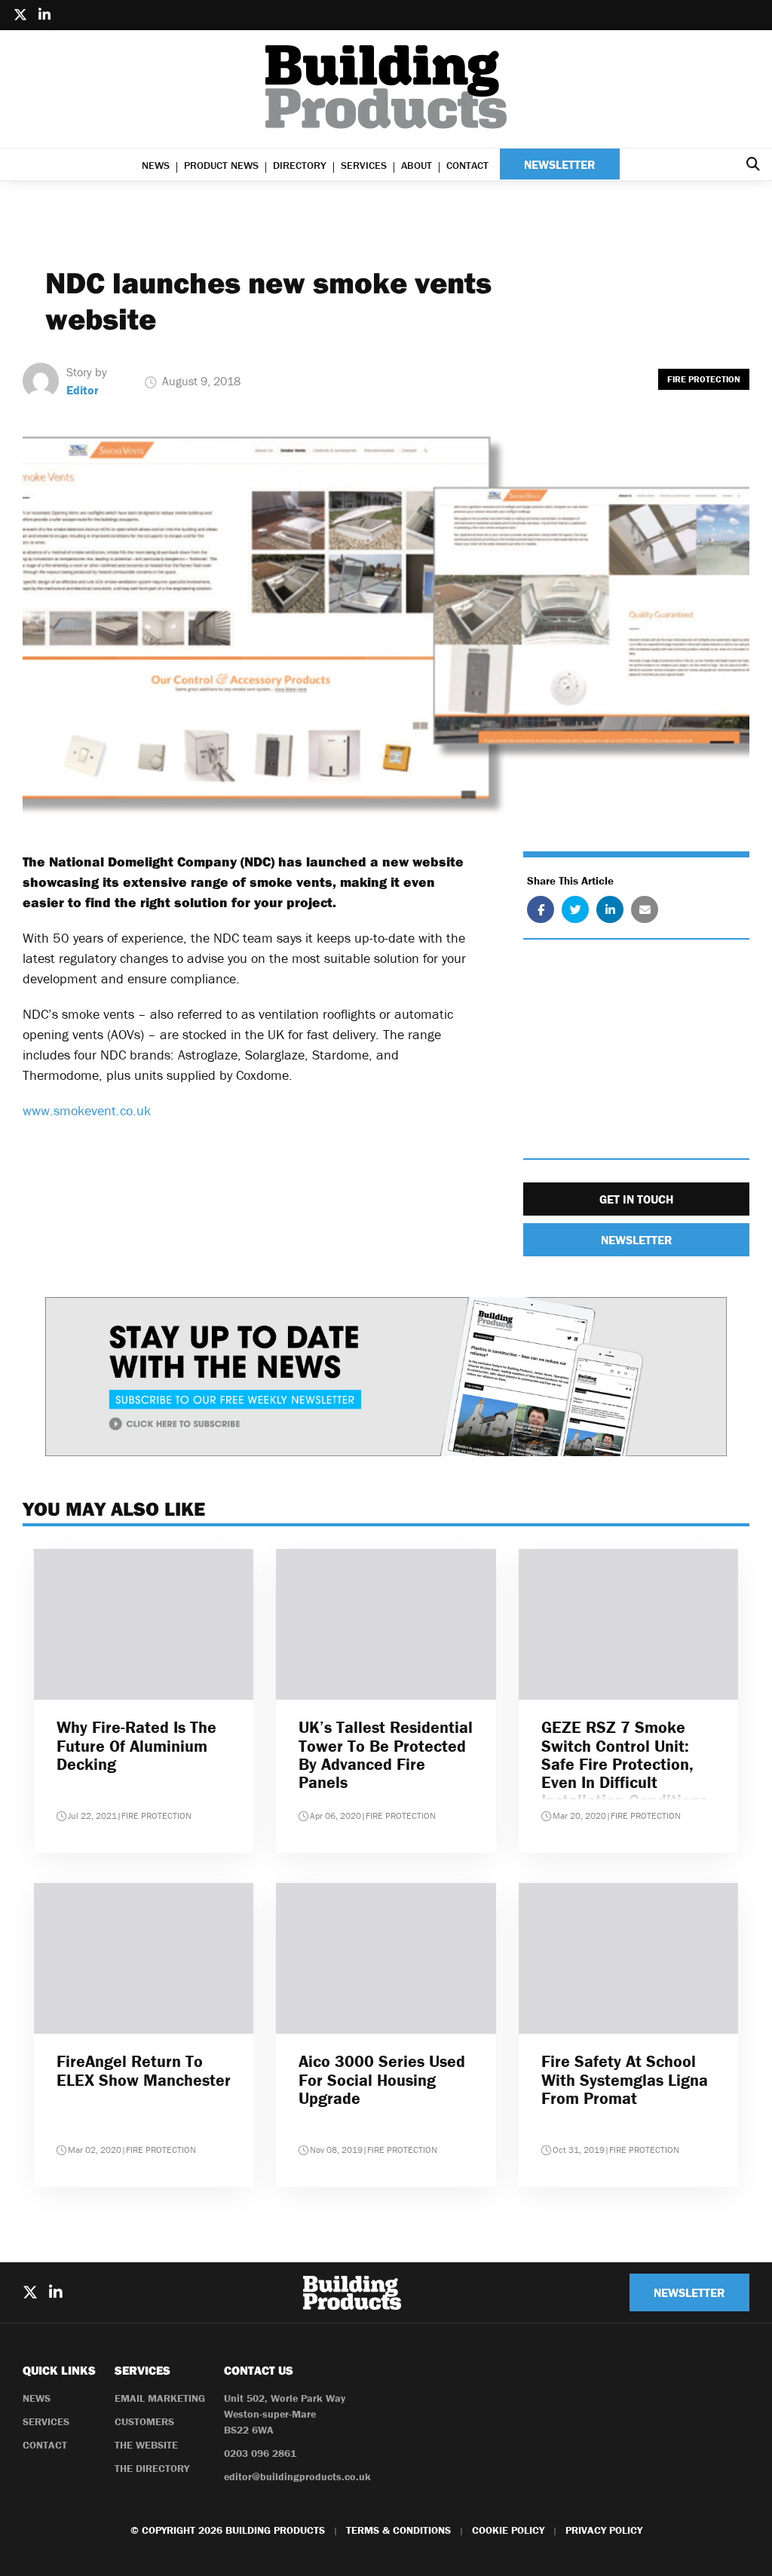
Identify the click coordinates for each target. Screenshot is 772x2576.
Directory (300, 165)
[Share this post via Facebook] (541, 909)
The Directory (152, 2468)
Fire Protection (704, 379)
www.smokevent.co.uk (87, 1110)
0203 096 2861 (260, 2453)
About (417, 165)
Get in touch (636, 1199)
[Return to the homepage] (386, 87)
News (156, 165)
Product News (221, 165)
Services (364, 165)
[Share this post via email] (645, 909)
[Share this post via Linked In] (610, 909)
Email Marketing (160, 2398)
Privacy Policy (604, 2530)
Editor (83, 390)
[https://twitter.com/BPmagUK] (20, 15)
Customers (144, 2421)
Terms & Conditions (398, 2530)
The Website (146, 2445)
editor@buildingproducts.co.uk (297, 2476)
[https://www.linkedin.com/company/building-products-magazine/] (44, 15)
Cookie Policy (508, 2530)
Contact (467, 165)
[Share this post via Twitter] (575, 909)
